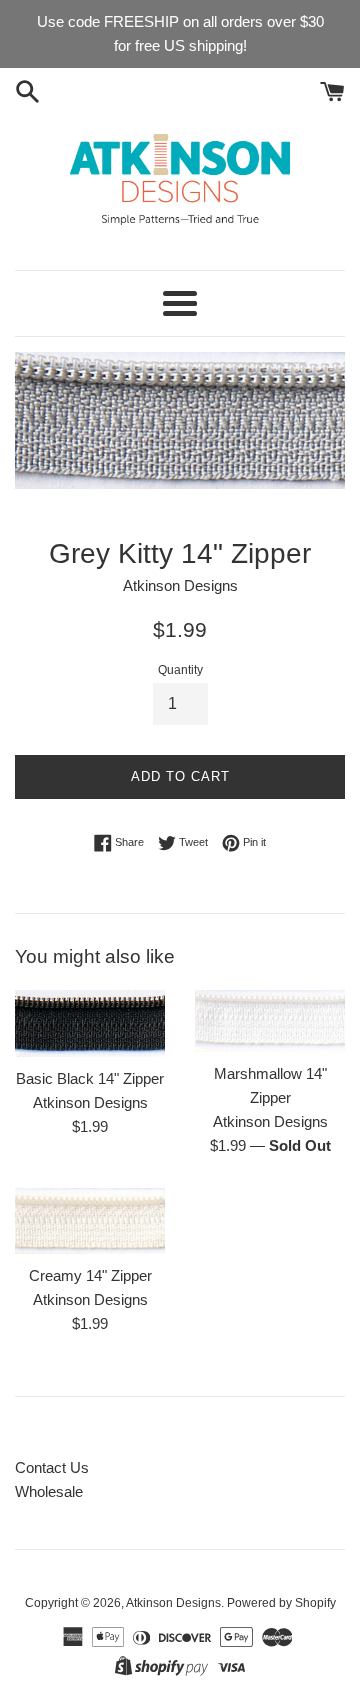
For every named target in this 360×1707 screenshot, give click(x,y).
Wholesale (49, 1491)
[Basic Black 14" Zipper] (90, 1023)
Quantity (180, 670)
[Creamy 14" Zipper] (90, 1221)
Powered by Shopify (281, 1603)
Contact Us (52, 1467)
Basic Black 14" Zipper (90, 1078)
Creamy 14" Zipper (90, 1275)
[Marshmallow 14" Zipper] (270, 1021)
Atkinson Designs (173, 1603)
